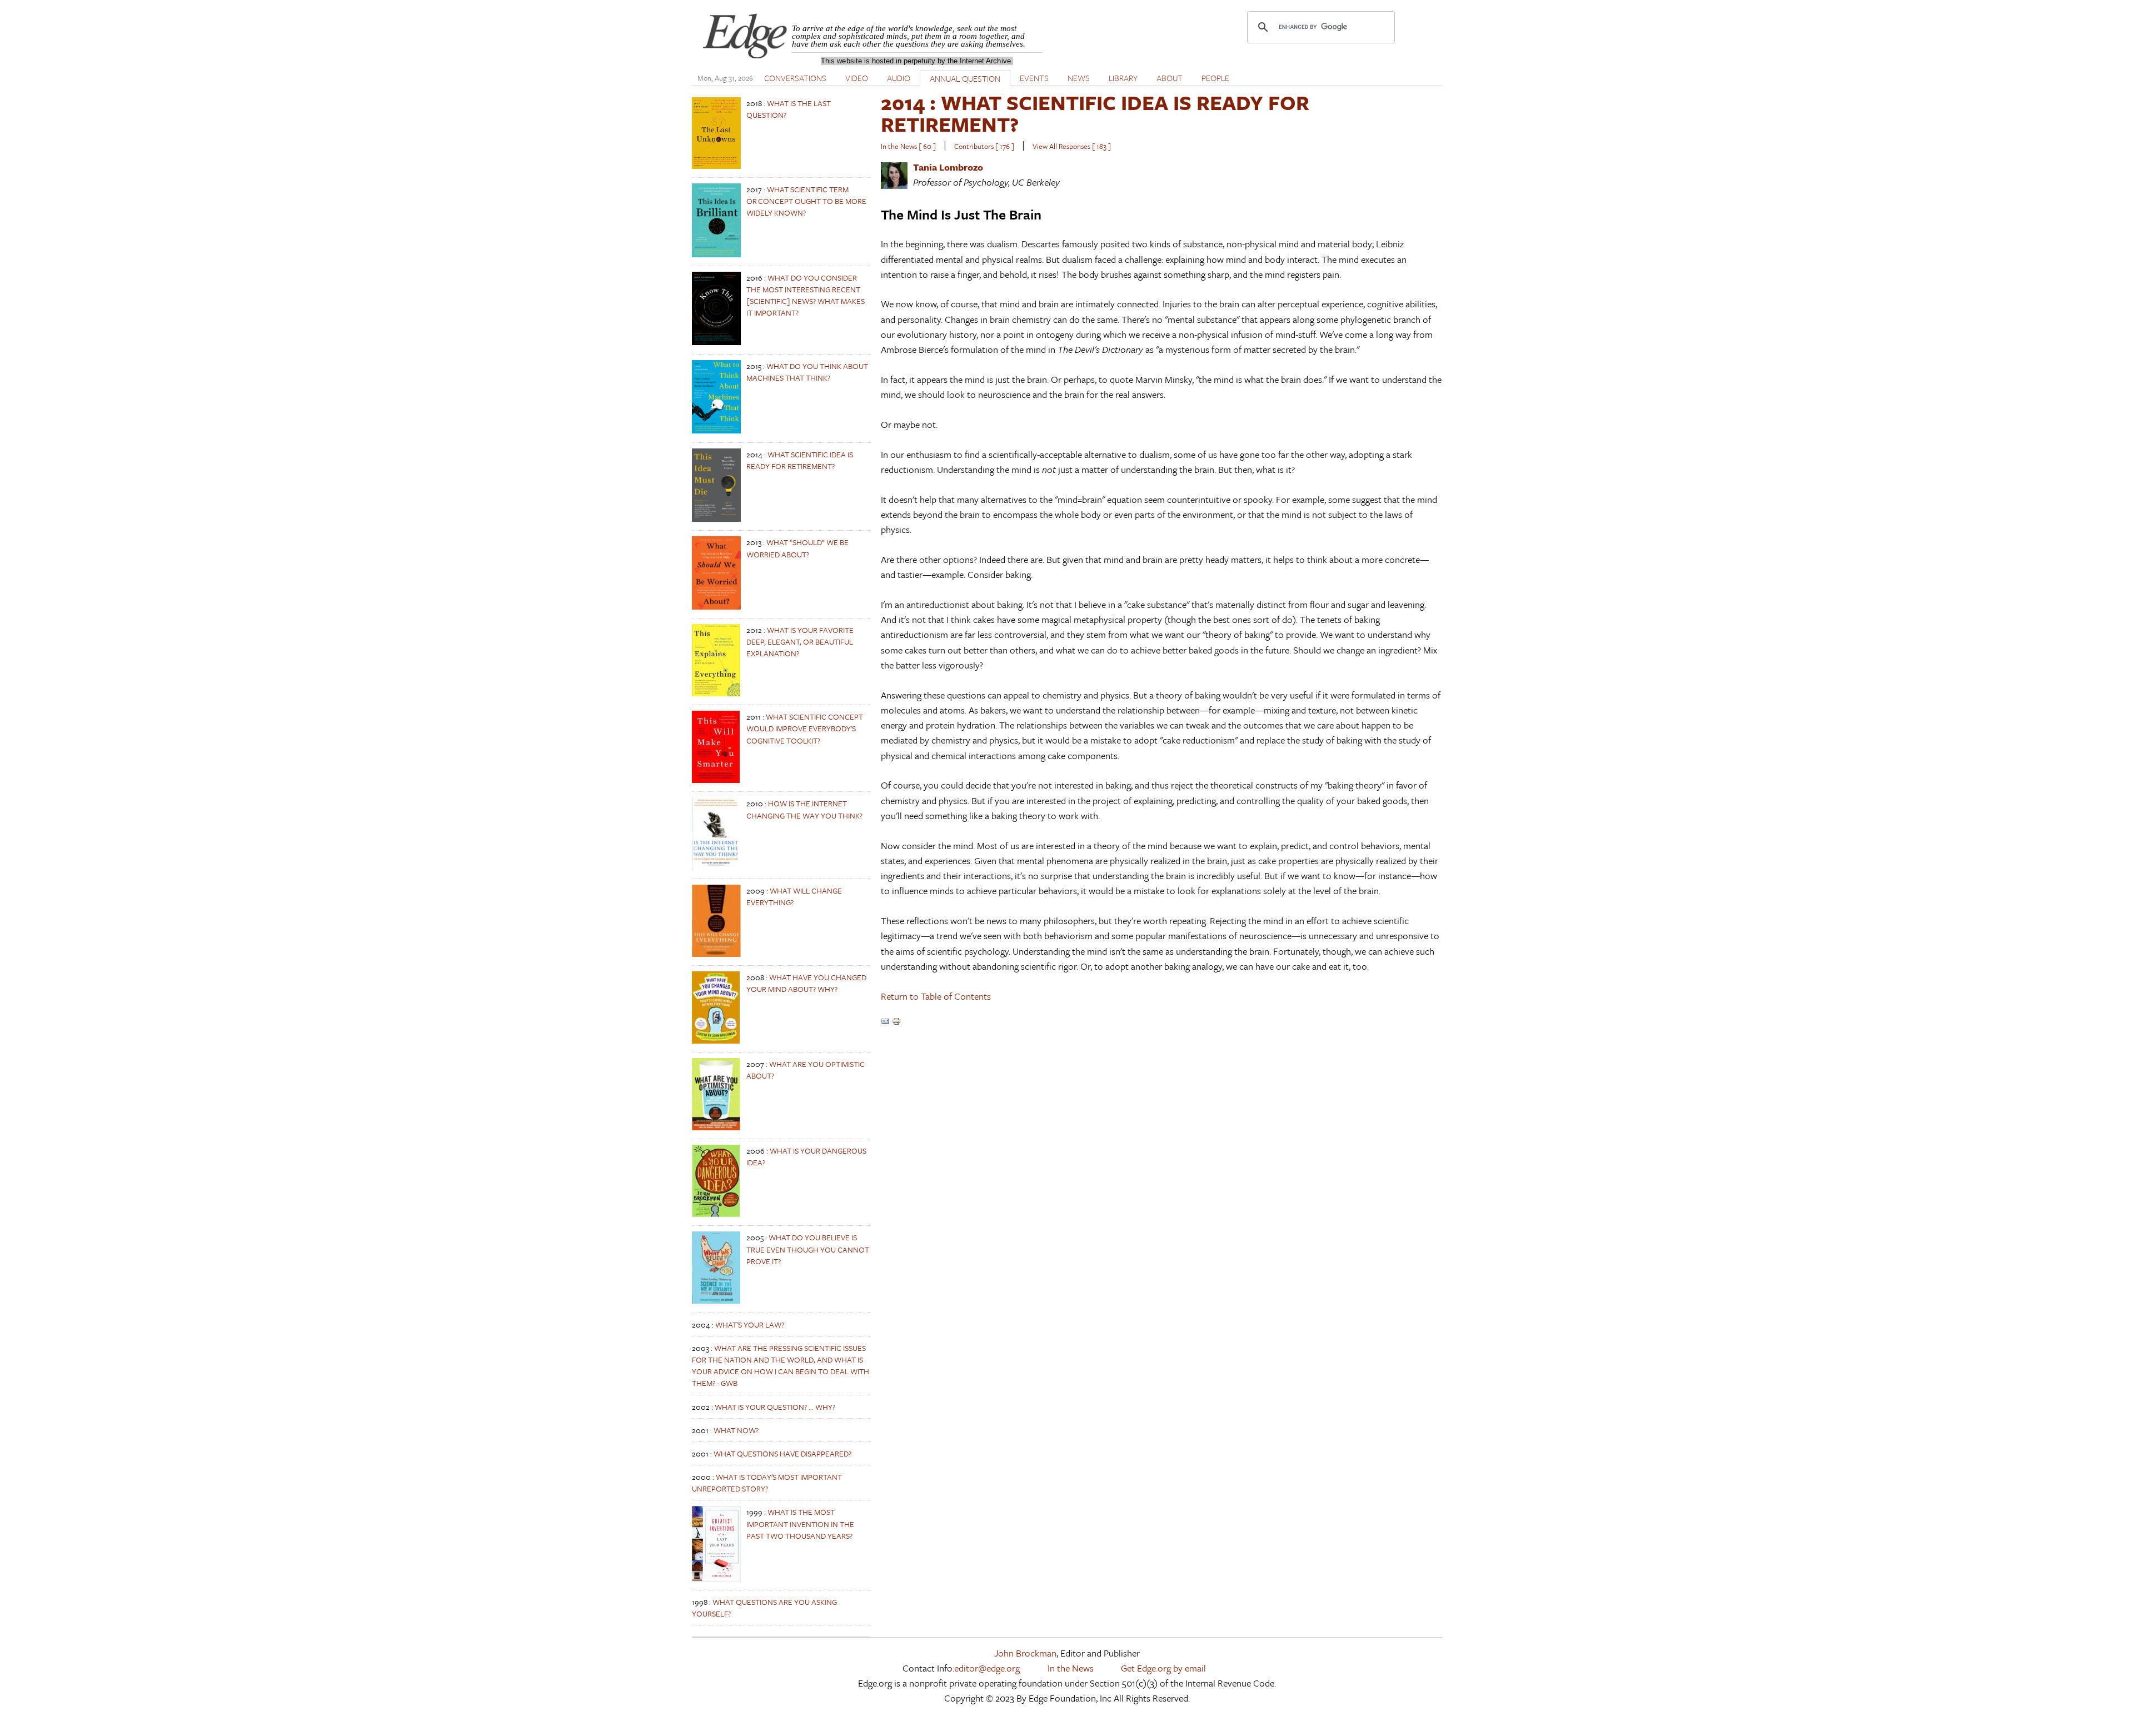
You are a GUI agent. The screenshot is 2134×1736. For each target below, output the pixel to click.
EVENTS (1034, 78)
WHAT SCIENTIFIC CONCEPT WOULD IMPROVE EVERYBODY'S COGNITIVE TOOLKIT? (805, 728)
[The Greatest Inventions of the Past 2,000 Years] (716, 1578)
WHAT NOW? (736, 1430)
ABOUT (1170, 78)
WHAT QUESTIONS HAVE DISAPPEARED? (782, 1453)
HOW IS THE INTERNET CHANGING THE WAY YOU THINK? (804, 809)
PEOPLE (1215, 78)
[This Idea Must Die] (716, 519)
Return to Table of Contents (936, 996)
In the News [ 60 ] (908, 146)
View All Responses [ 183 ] (1072, 146)
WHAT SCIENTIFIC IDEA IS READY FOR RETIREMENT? (800, 460)
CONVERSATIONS (795, 78)
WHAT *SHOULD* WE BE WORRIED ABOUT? (797, 548)
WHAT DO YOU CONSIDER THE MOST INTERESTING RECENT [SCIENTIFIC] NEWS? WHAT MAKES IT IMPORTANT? (806, 295)
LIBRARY (1123, 78)
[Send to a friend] (885, 1022)
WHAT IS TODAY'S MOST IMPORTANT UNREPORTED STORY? (767, 1483)
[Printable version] (896, 1022)
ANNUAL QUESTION (965, 78)
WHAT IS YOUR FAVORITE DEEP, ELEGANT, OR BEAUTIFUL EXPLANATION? (800, 642)
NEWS (1079, 78)
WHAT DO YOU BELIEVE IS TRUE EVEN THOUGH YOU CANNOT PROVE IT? (808, 1249)
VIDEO (857, 78)
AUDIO (899, 78)
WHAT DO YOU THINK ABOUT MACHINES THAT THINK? (807, 372)
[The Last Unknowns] (716, 166)
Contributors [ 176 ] (984, 146)
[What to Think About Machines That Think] (716, 430)
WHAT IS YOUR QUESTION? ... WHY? (775, 1407)
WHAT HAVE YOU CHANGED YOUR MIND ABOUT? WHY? (806, 983)
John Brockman (1025, 1653)
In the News (1071, 1668)
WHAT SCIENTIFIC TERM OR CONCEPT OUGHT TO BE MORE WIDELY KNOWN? (806, 201)
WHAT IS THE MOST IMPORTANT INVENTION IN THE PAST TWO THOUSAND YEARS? (800, 1523)
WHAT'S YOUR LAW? (750, 1325)
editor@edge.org (987, 1668)
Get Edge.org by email (1163, 1668)
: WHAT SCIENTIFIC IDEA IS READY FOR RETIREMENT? (1095, 113)
